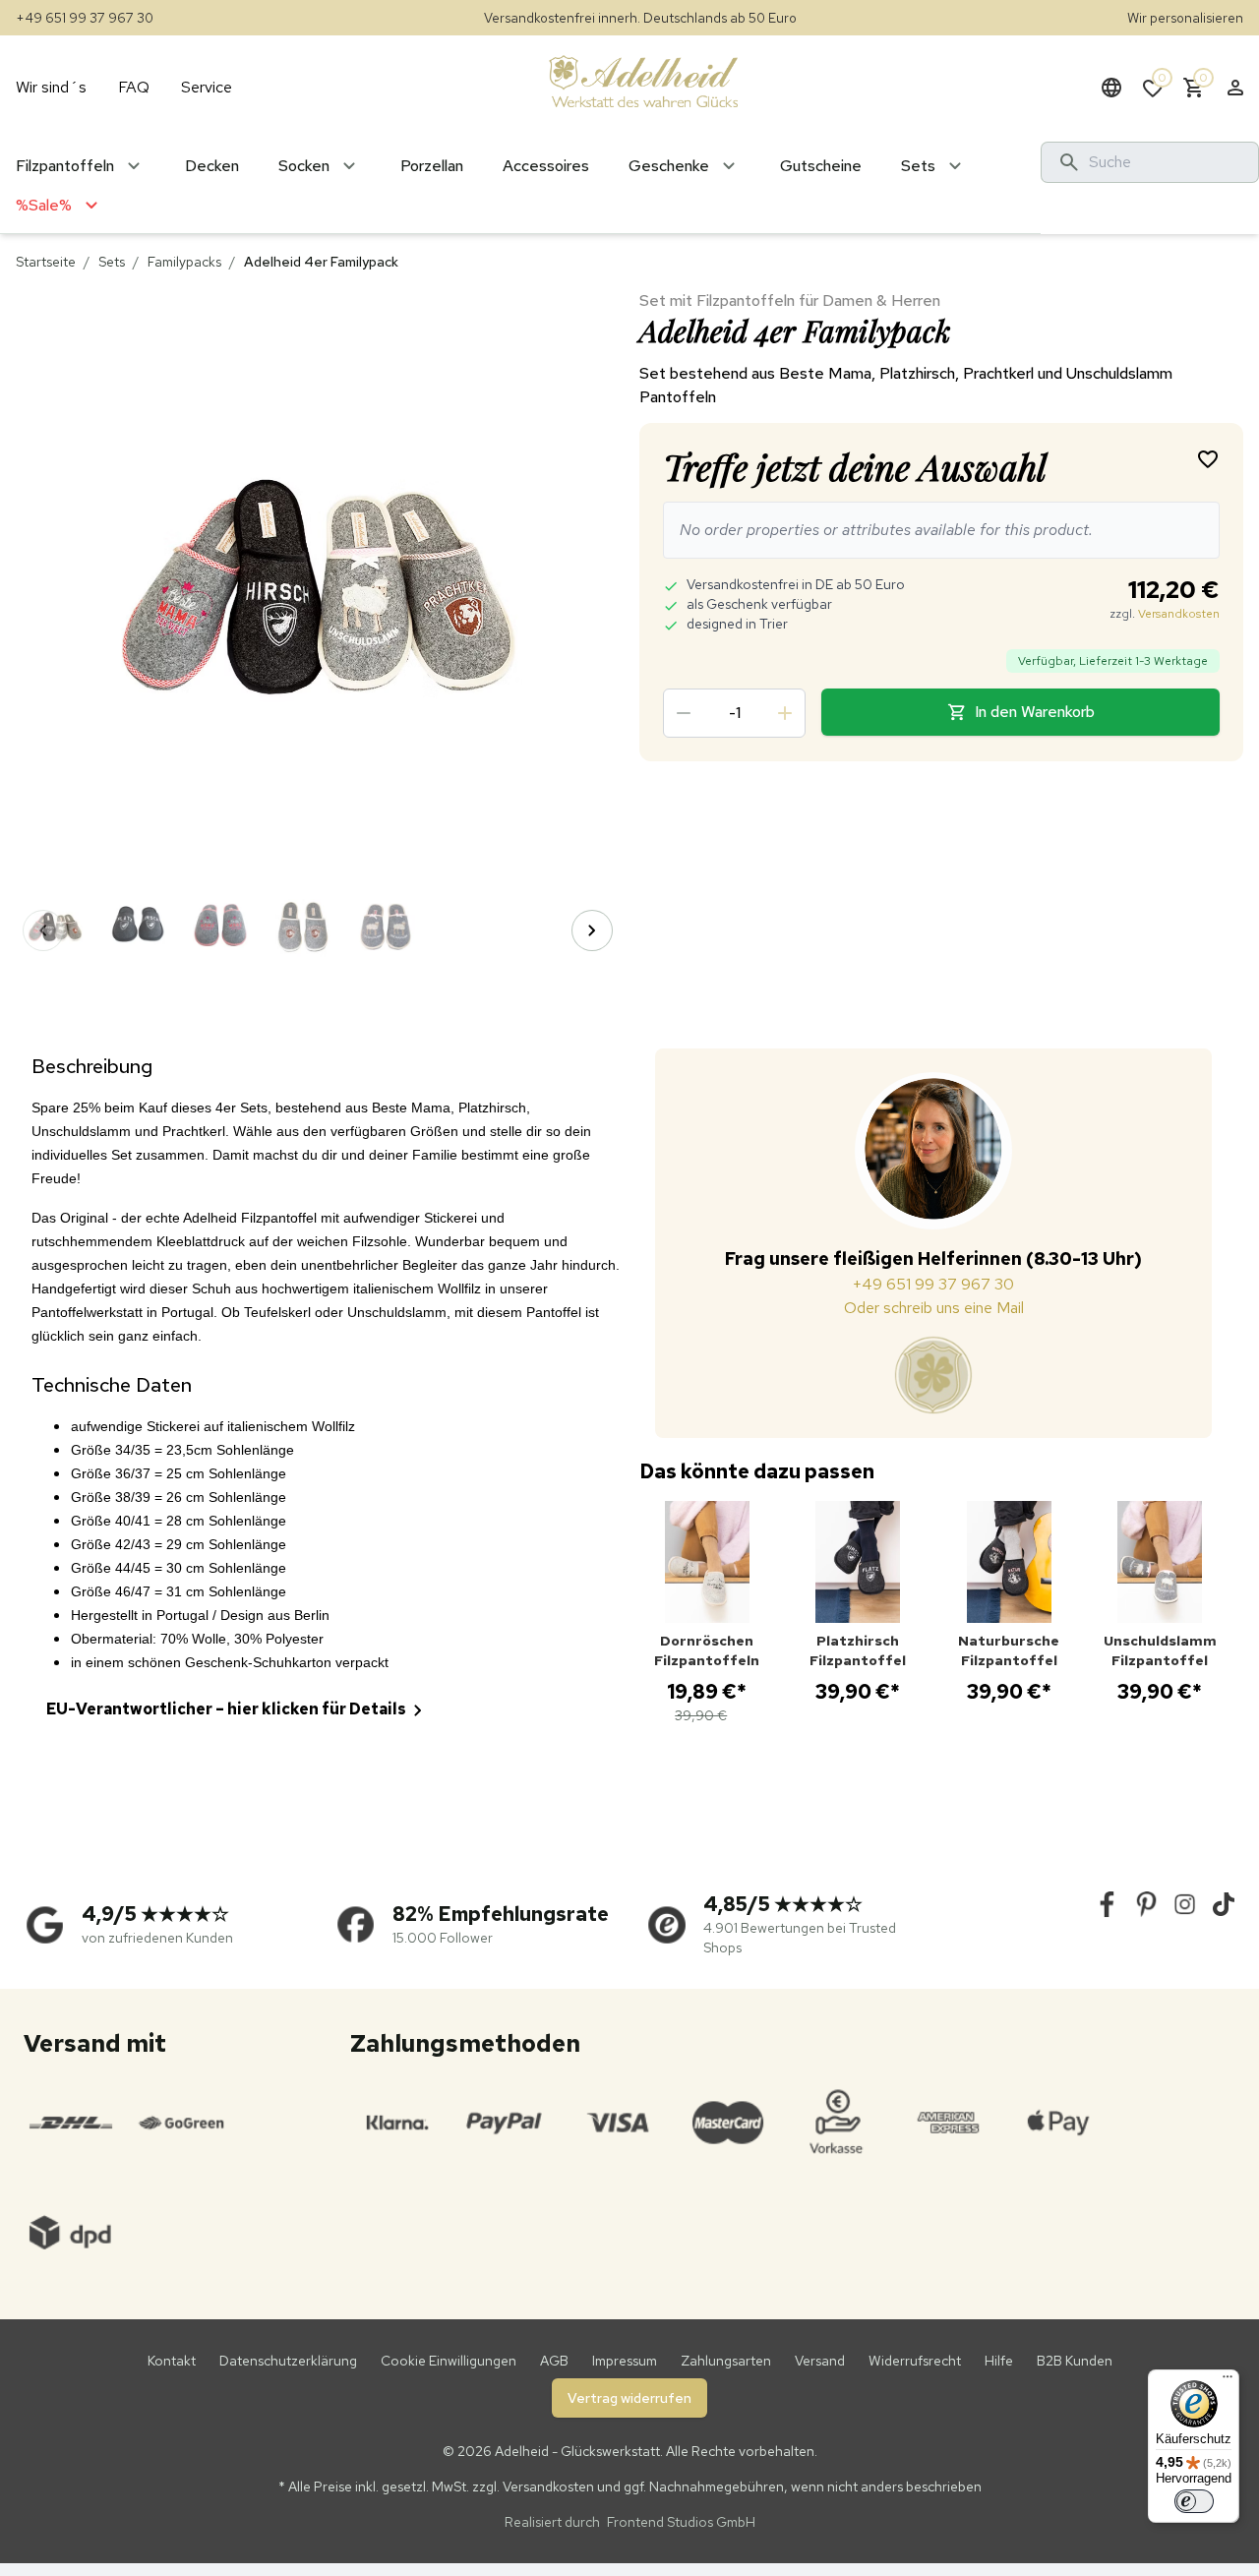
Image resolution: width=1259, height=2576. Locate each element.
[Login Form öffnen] (1235, 88)
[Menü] (1228, 2381)
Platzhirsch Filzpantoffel (858, 1650)
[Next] (592, 930)
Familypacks (184, 262)
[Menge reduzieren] (684, 713)
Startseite (46, 262)
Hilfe (999, 2361)
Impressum (625, 2361)
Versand (820, 2361)
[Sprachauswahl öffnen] (1111, 88)
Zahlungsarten (726, 2361)
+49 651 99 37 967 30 (85, 18)
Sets (112, 262)
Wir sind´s (51, 87)
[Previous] (43, 930)
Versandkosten (1179, 614)
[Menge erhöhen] (785, 713)
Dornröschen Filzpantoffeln (707, 1650)
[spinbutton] (734, 713)
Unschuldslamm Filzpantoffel (1160, 1650)
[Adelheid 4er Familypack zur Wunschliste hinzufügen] (1208, 458)
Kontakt (172, 2361)
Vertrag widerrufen (629, 2398)
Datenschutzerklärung (288, 2361)
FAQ (134, 87)
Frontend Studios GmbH (680, 2522)
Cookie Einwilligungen (449, 2361)
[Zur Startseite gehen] (643, 81)
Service (207, 87)
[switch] (1194, 2501)
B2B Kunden (1075, 2361)
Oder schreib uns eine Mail (934, 1308)
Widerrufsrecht (915, 2361)
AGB (554, 2361)
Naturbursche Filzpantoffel (1009, 1650)
